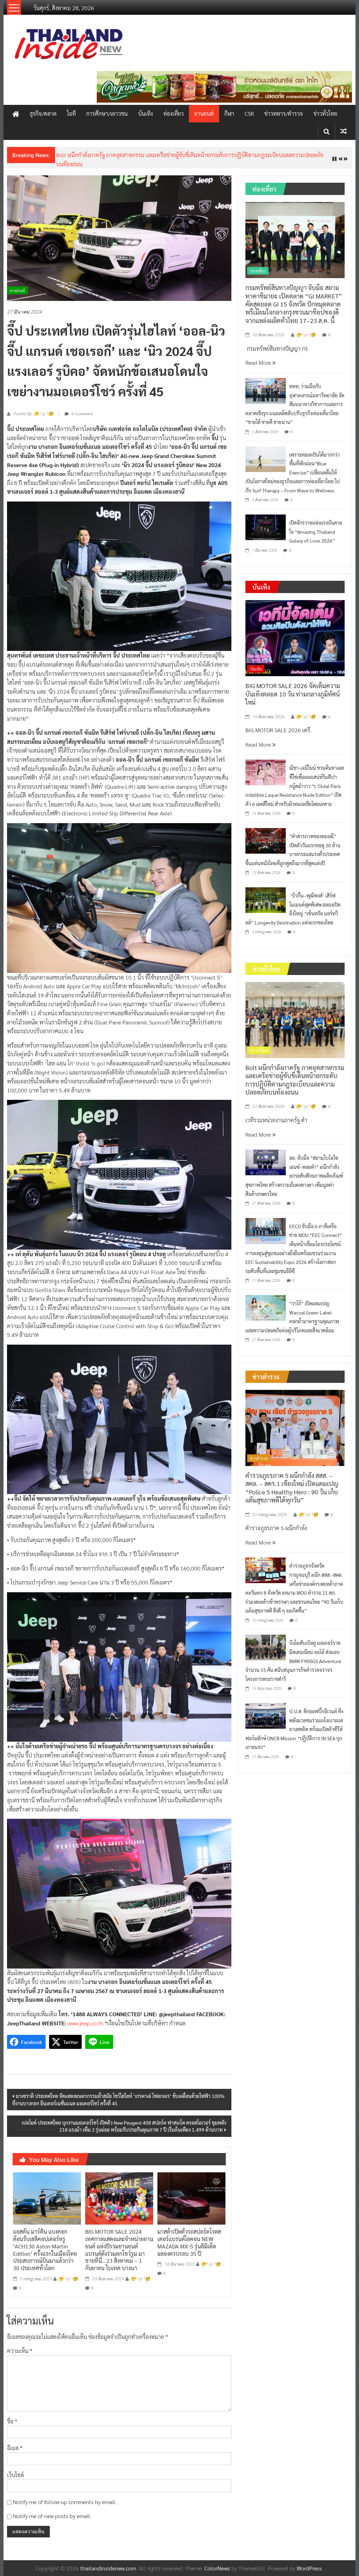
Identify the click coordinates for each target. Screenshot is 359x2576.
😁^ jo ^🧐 (68, 2279)
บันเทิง (145, 113)
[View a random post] (344, 131)
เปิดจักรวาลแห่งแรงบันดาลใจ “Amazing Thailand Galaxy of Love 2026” (316, 532)
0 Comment (82, 413)
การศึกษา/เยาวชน (107, 113)
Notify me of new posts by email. (52, 2516)
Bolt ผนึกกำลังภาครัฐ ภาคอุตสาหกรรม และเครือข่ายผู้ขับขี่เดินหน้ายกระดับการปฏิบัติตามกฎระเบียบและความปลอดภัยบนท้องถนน (295, 1080)
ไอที (71, 113)
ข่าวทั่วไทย (325, 113)
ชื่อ (12, 2421)
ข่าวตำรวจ (259, 1458)
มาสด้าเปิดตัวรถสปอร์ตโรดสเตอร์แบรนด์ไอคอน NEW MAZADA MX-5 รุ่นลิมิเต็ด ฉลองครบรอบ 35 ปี (189, 2242)
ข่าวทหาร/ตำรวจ (284, 113)
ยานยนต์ (204, 113)
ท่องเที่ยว (174, 113)
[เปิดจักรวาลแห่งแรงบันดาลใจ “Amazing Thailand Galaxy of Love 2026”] (266, 527)
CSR (249, 113)
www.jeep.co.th (86, 2023)
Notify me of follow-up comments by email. (65, 2502)
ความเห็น (20, 2351)
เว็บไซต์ (16, 2475)
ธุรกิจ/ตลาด (43, 113)
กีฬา (229, 113)
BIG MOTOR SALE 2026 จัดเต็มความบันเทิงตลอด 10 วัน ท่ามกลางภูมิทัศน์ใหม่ (293, 694)
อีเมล (15, 2448)
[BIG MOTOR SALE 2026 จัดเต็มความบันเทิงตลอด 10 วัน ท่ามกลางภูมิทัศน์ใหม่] (295, 637)
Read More (259, 362)
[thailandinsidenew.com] (16, 114)
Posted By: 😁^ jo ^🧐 (33, 414)
